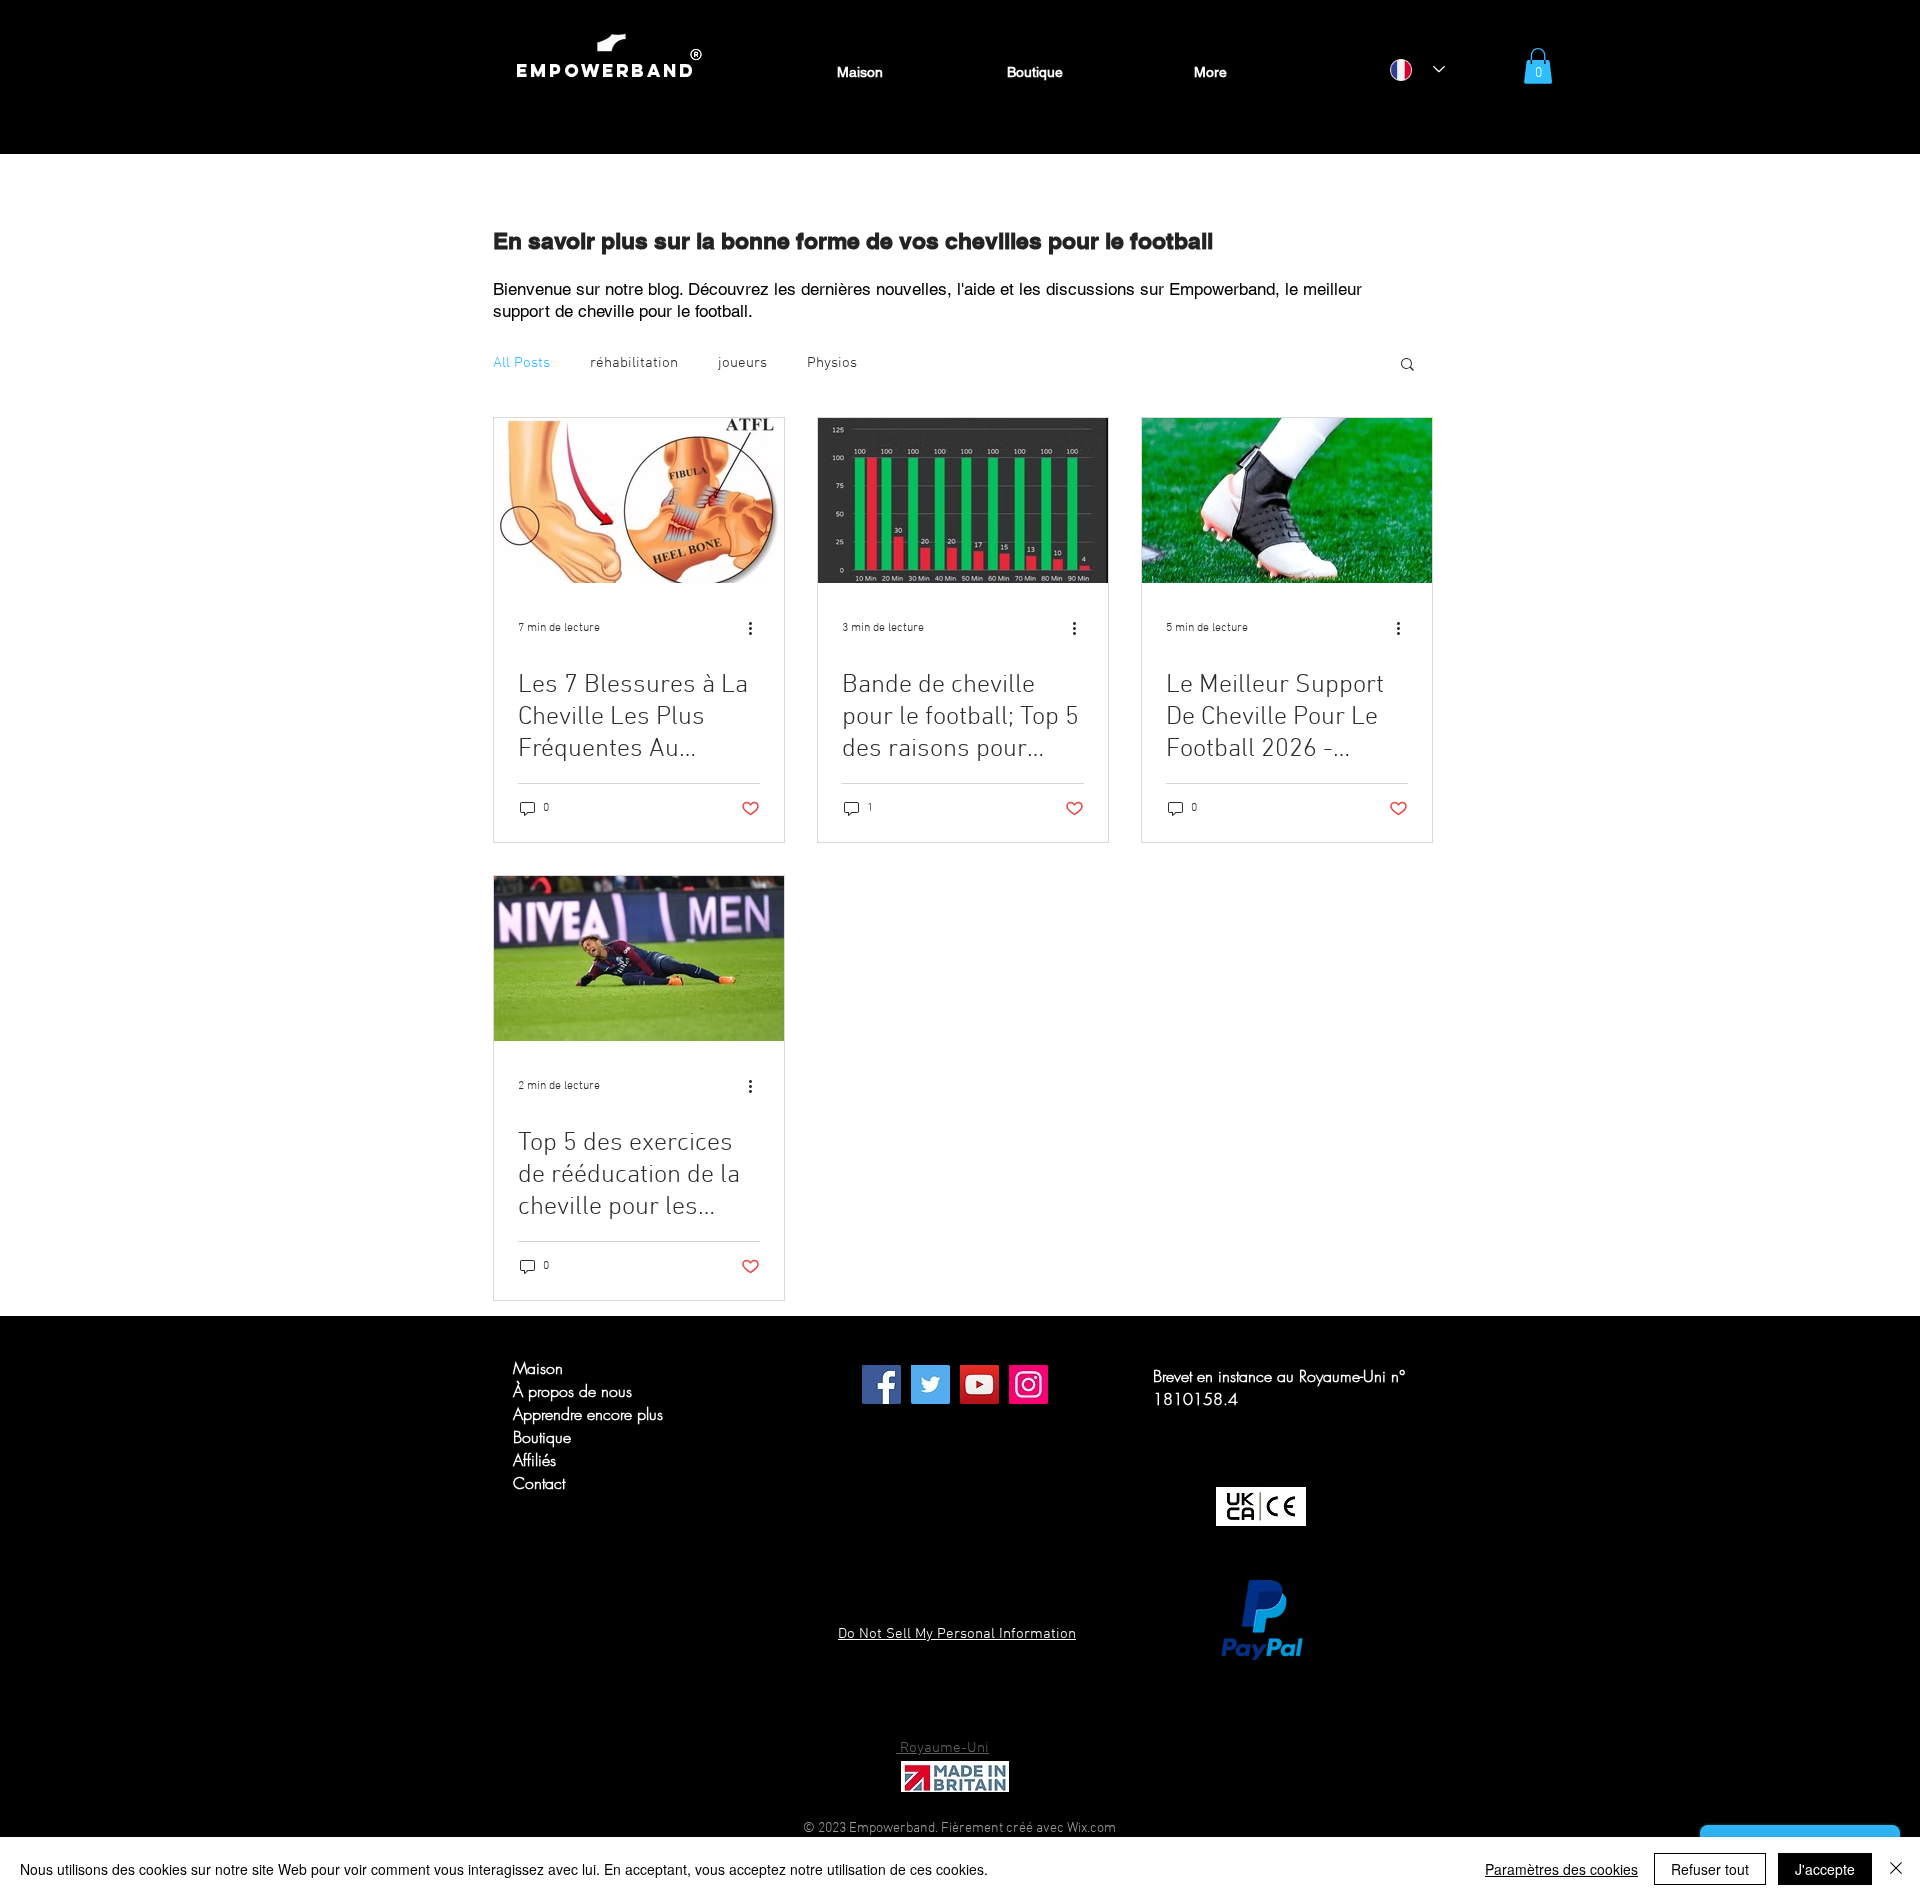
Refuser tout (1710, 1869)
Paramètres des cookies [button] (1561, 1869)
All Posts (521, 363)
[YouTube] (979, 1384)
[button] (1538, 66)
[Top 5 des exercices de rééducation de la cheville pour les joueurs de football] (639, 958)
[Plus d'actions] (757, 628)
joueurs (742, 363)
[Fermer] (1896, 1869)
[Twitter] (930, 1384)
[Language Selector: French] (1417, 69)
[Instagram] (1028, 1384)
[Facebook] (881, 1384)
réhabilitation (634, 363)
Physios (832, 363)
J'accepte (1825, 1869)
